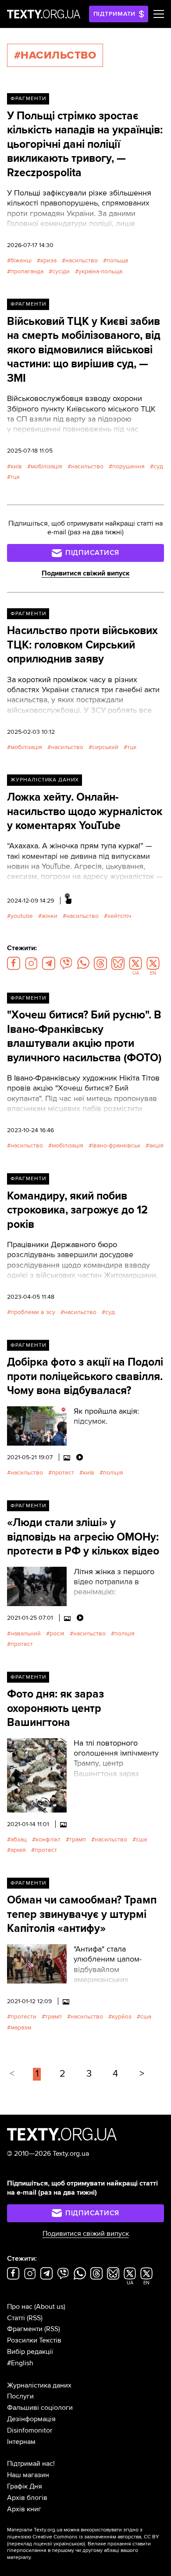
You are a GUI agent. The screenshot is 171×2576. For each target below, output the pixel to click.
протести (23, 2017)
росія (57, 1633)
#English (20, 2363)
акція (156, 1145)
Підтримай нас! (31, 2464)
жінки (50, 916)
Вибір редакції (30, 2352)
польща (117, 260)
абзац (19, 1839)
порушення (128, 466)
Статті (16, 2318)
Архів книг (24, 2509)
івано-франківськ (116, 1145)
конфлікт (48, 1839)
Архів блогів (27, 2498)
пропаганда (27, 271)
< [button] (12, 2074)
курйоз (122, 2017)
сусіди (61, 271)
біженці (21, 260)
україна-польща (100, 271)
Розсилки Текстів (34, 2340)
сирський (105, 747)
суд (158, 466)
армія (18, 1850)
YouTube (22, 916)
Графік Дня (25, 2486)
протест (63, 1473)
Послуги (20, 2396)
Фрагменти (28, 99)
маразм (21, 2027)
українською (69, 2544)
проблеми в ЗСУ (33, 1312)
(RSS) (35, 2318)
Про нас (20, 2307)
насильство (82, 260)
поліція (113, 1473)
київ (16, 466)
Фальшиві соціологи (40, 2408)
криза (48, 260)
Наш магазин (28, 2475)
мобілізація (46, 466)
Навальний (26, 1633)
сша (141, 1839)
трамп (78, 1839)
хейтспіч (119, 916)
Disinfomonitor (30, 2430)
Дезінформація (31, 2419)
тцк (15, 477)
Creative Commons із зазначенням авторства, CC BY (96, 2537)
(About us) (50, 2307)
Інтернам (21, 2442)
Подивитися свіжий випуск (86, 573)
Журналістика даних (45, 780)
